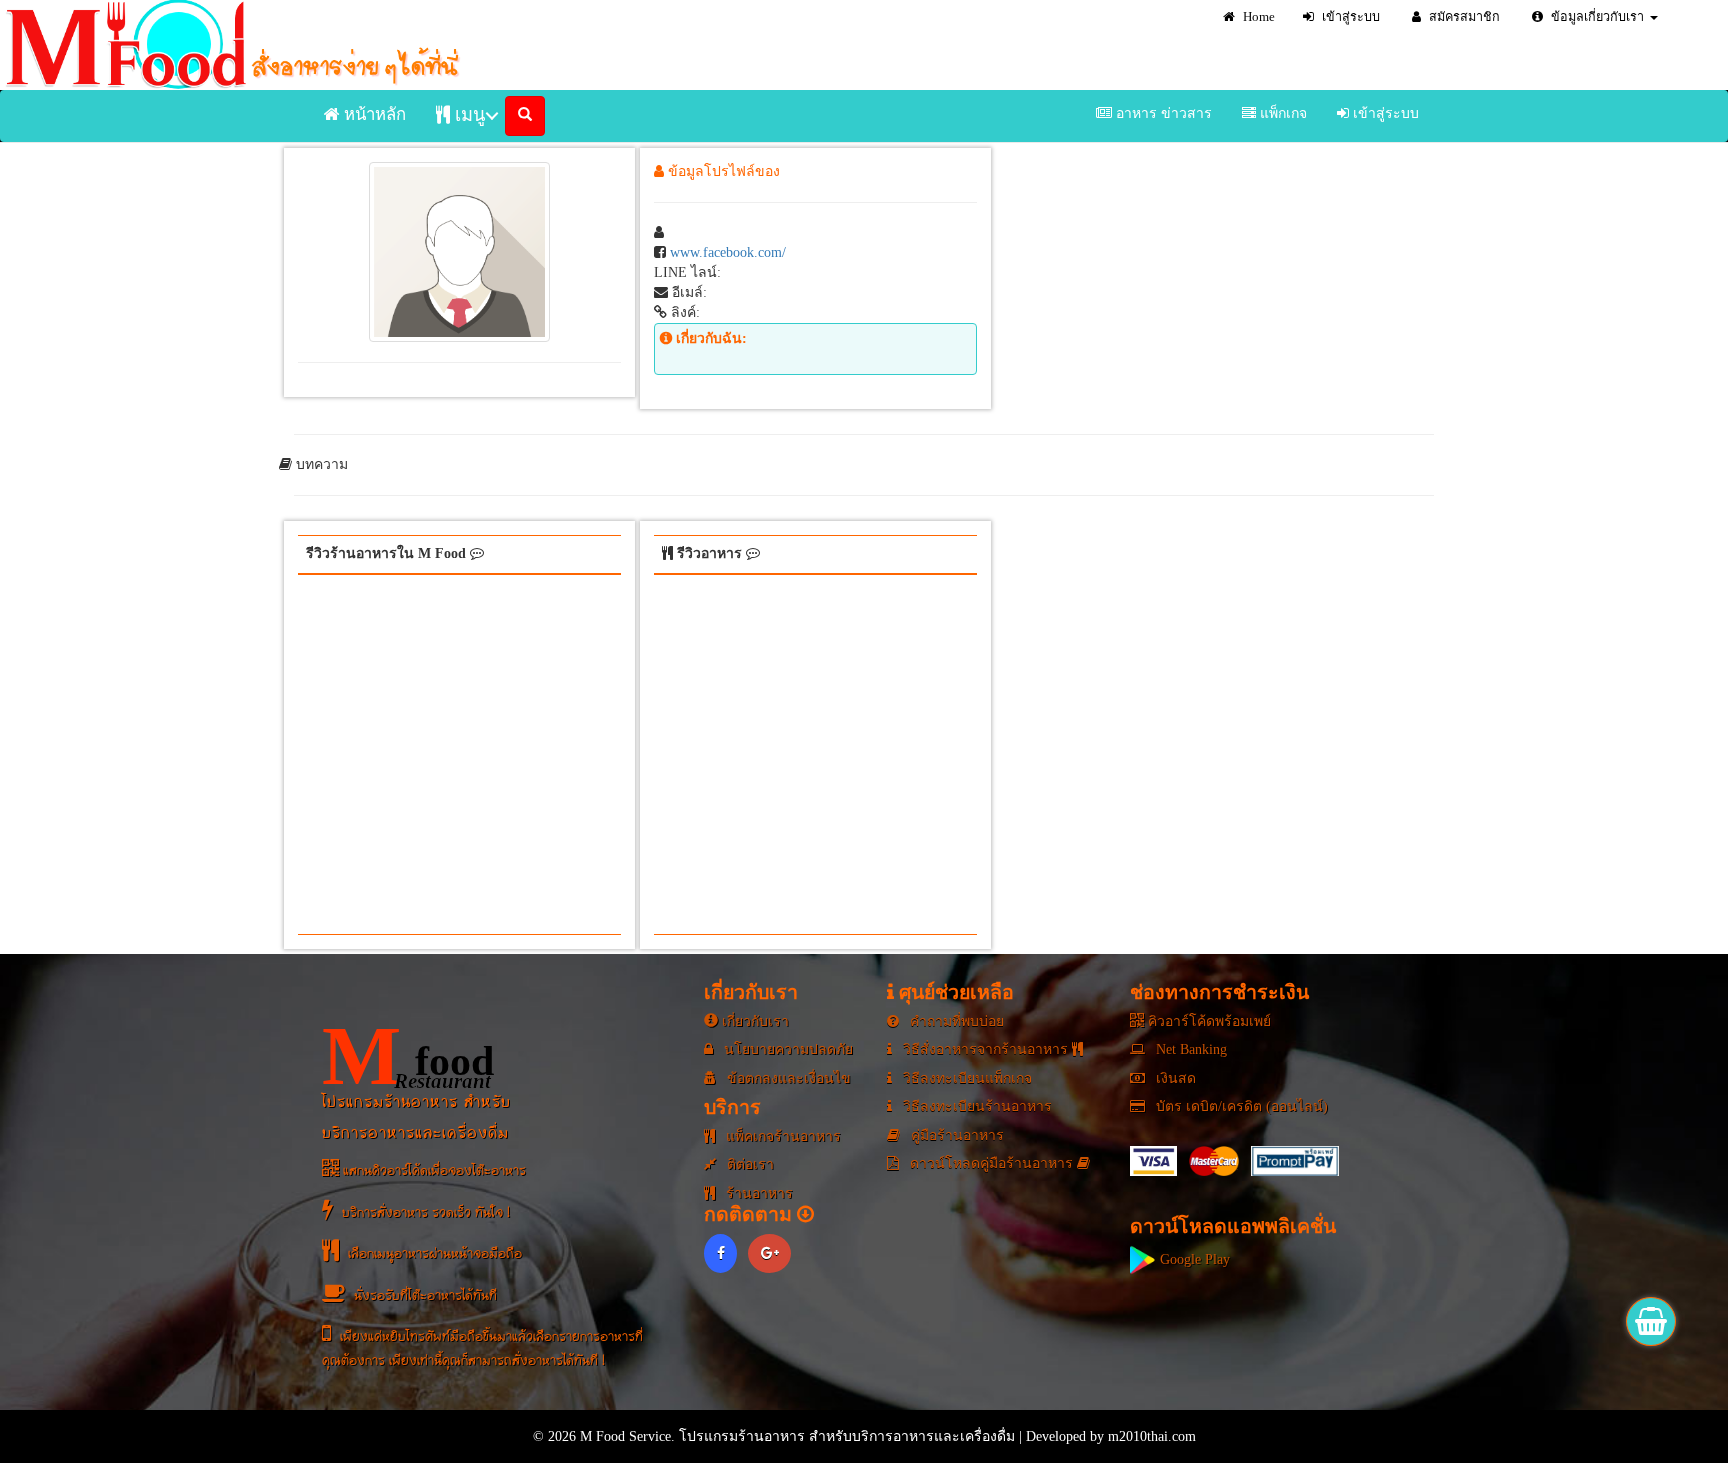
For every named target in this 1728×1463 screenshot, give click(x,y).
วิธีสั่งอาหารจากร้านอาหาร (985, 1049)
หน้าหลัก (373, 114)
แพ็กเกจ (1281, 113)
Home (1257, 17)
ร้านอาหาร (757, 1193)
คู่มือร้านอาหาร (955, 1135)
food (408, 1056)
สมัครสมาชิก (1463, 17)
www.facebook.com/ (728, 252)
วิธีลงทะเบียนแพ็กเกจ (965, 1078)
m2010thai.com (1152, 1436)
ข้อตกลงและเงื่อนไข (787, 1078)
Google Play (1193, 1259)
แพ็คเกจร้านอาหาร (781, 1136)
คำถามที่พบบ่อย (955, 1021)
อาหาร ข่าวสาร (1162, 113)
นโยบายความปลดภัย (786, 1049)
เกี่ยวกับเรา (753, 1021)
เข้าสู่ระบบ (1349, 17)
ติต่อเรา (748, 1164)
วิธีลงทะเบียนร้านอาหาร (975, 1106)
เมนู (467, 115)
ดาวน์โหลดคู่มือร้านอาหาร (991, 1163)
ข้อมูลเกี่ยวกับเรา (1596, 17)
